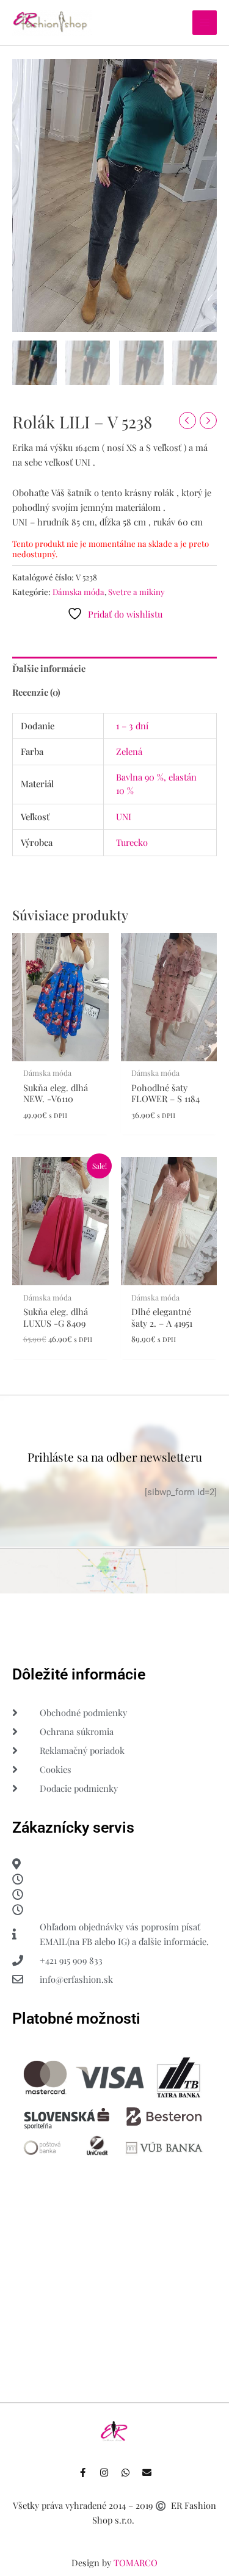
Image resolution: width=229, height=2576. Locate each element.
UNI (124, 817)
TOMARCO (136, 2563)
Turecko (132, 842)
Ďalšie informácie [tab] (49, 668)
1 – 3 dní (132, 726)
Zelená (129, 751)
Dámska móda (78, 592)
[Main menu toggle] (205, 23)
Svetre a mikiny (136, 592)
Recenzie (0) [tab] (36, 692)
